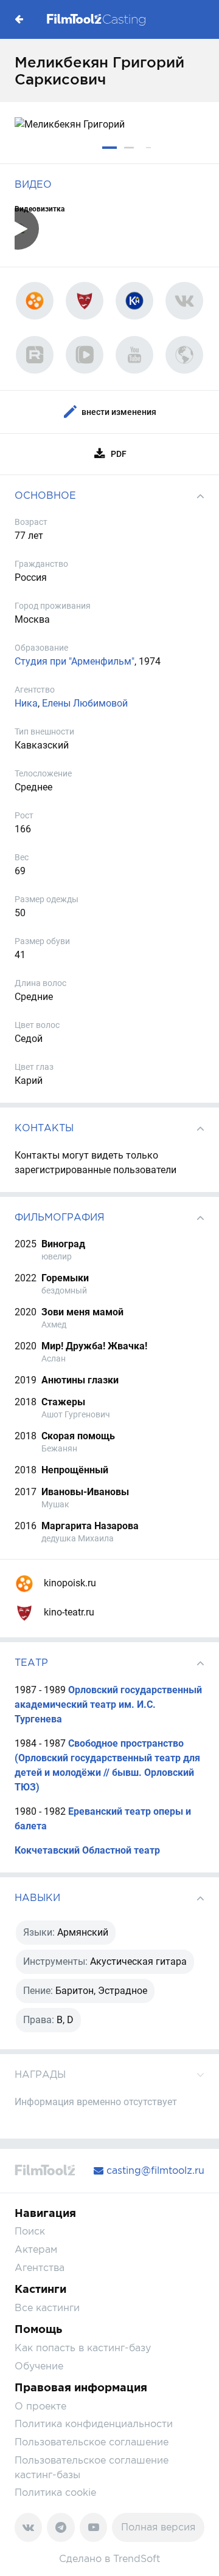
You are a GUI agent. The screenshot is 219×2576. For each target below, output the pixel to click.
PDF (119, 454)
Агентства (40, 2268)
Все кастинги (47, 2308)
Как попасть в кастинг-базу (83, 2348)
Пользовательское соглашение (92, 2442)
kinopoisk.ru (69, 1583)
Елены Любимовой (85, 703)
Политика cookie (55, 2492)
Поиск (30, 2231)
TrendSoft (137, 2559)
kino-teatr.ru (68, 1612)
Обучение (39, 2366)
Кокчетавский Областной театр (87, 1850)
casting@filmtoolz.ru (154, 2170)
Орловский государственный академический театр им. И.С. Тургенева (108, 1704)
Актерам (36, 2249)
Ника (26, 703)
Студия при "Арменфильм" (75, 661)
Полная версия (158, 2527)
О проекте (40, 2406)
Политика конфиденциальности (94, 2424)
